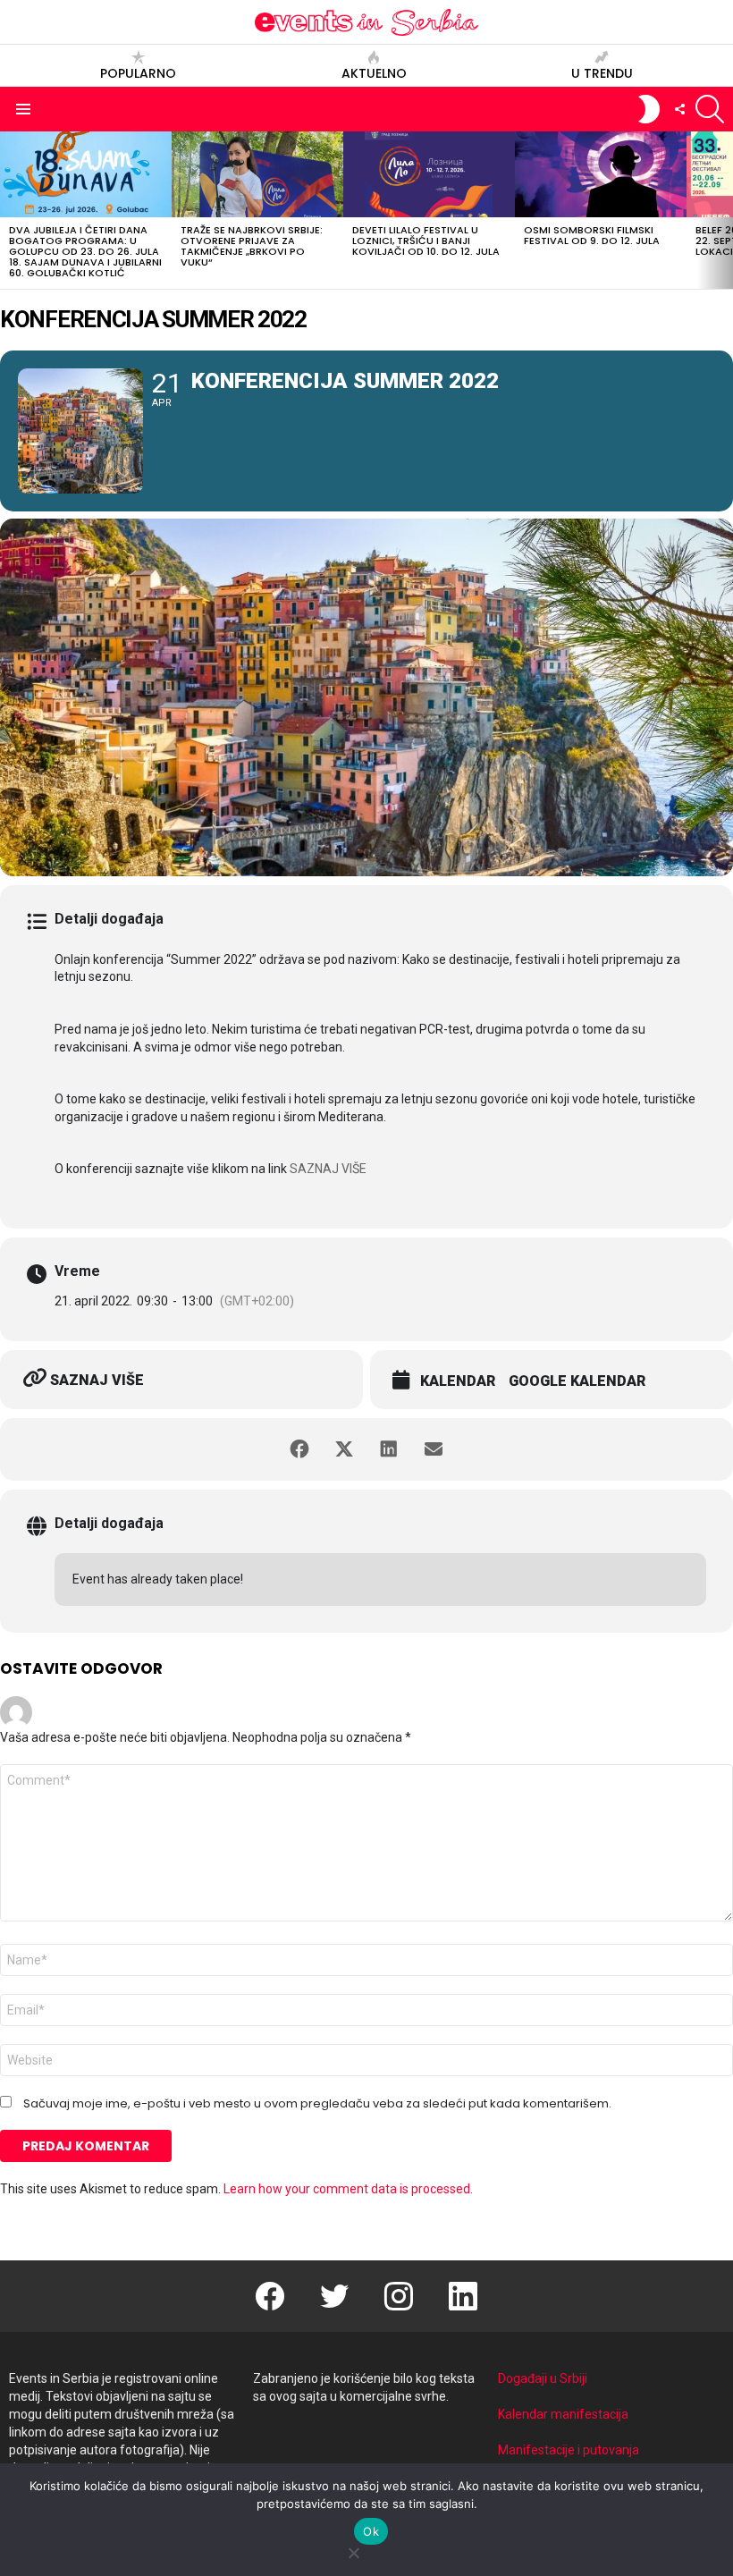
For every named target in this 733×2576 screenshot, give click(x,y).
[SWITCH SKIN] (649, 109)
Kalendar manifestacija (563, 2414)
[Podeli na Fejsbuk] (299, 1449)
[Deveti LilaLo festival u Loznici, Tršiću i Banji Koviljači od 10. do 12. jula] (429, 174)
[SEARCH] (710, 109)
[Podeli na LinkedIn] (389, 1449)
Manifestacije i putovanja (569, 2450)
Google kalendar (577, 1381)
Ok (371, 2531)
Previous (9, 210)
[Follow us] (679, 109)
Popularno (138, 73)
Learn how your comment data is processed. (348, 2189)
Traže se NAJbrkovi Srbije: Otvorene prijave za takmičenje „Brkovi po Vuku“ (252, 246)
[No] (353, 2551)
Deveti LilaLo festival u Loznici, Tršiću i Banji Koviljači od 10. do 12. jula (426, 241)
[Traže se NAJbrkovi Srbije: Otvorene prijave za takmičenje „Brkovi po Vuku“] (257, 174)
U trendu (602, 73)
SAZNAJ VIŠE (328, 1169)
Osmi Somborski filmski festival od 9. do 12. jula (592, 235)
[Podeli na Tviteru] (344, 1449)
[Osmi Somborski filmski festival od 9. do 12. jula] (601, 174)
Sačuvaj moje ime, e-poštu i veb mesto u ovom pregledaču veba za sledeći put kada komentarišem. (317, 2104)
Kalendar (458, 1381)
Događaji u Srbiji (543, 2378)
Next (724, 210)
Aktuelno (374, 73)
